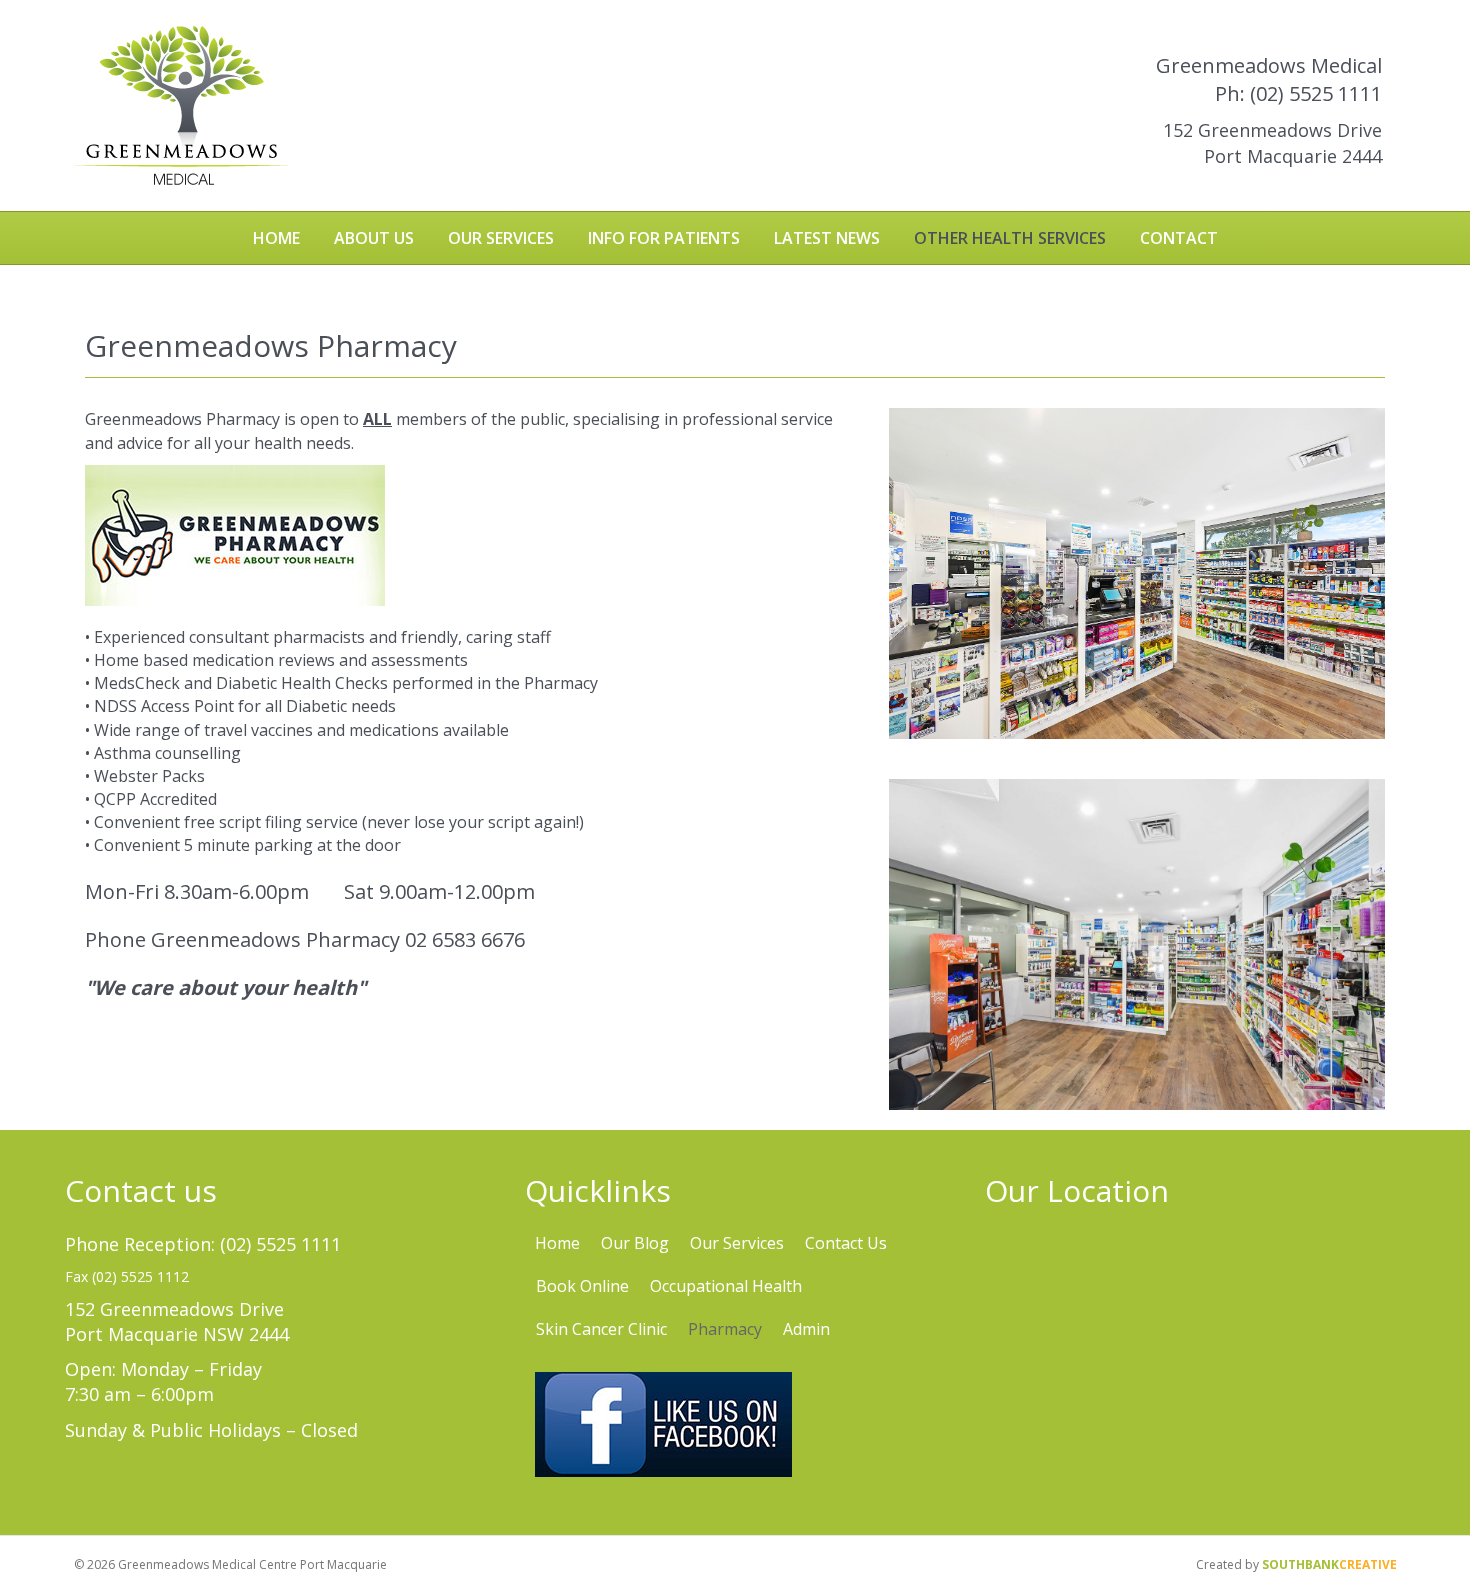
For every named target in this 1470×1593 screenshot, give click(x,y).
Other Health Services (1010, 238)
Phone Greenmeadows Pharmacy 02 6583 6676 (305, 939)
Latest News (827, 238)
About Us (374, 238)
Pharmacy (725, 1329)
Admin (806, 1329)
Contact (1179, 238)
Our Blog (635, 1243)
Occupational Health (726, 1286)
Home (276, 238)
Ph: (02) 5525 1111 (1298, 93)
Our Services (501, 238)
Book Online (582, 1286)
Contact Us (846, 1243)
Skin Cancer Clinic (601, 1329)
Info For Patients (664, 238)
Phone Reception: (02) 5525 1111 (203, 1244)
